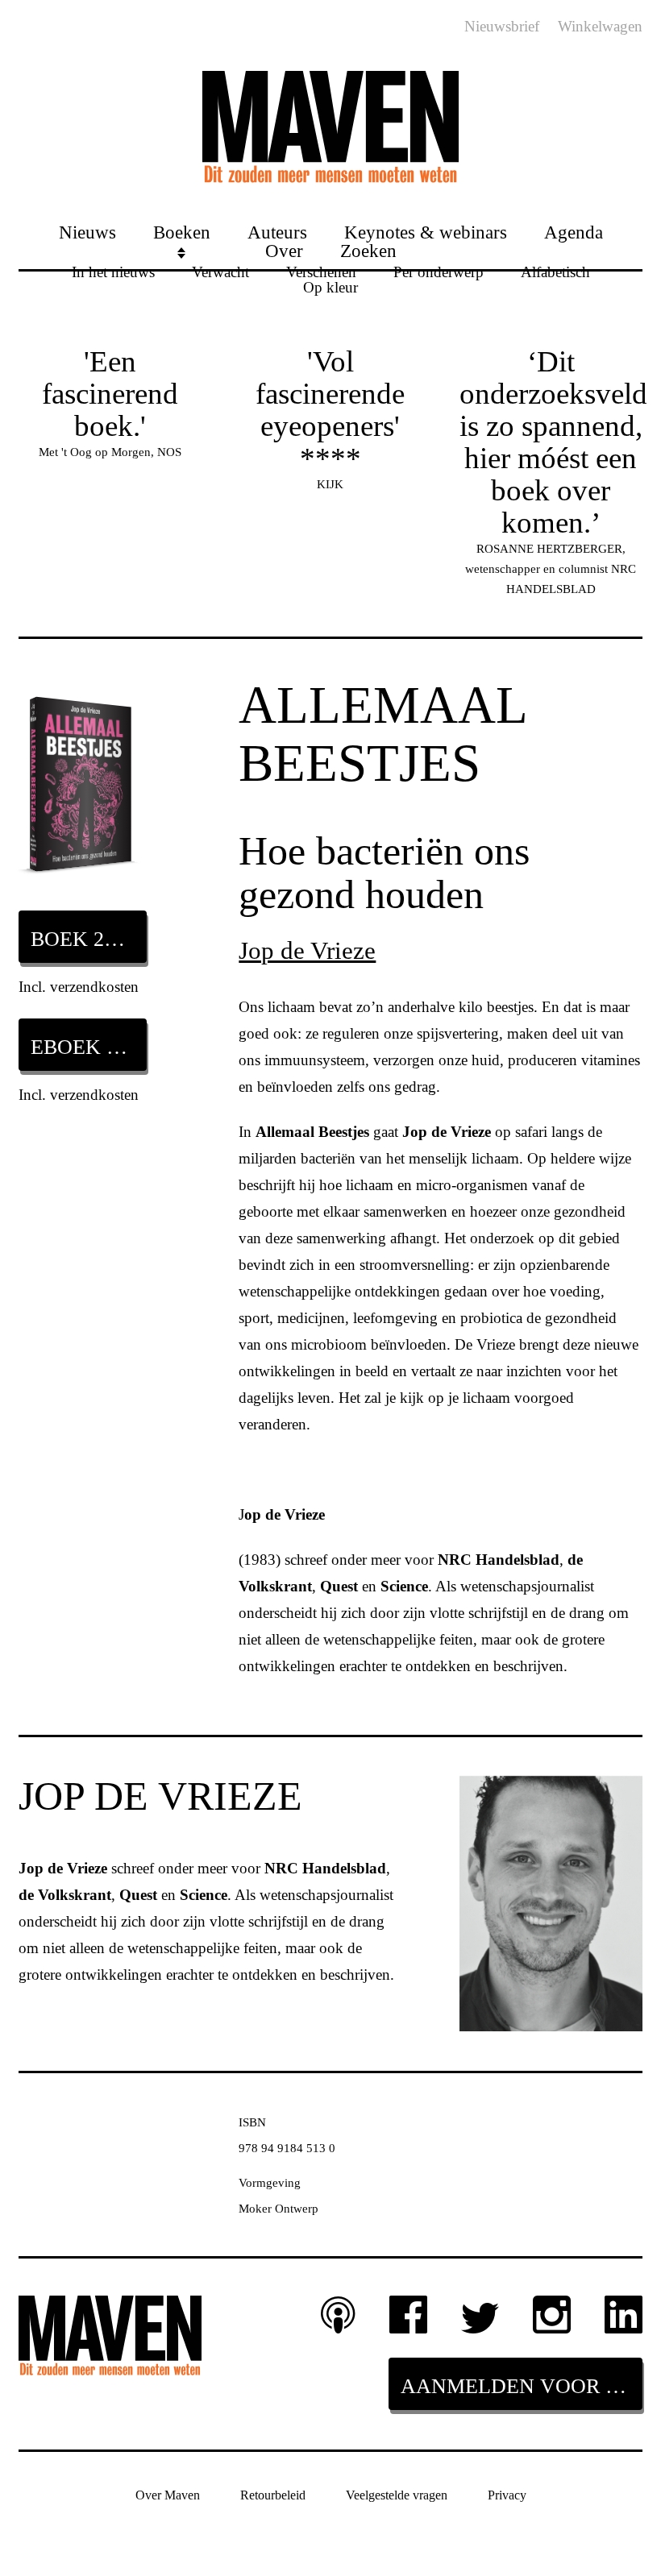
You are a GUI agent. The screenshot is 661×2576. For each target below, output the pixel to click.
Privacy (507, 2495)
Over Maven (168, 2495)
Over (284, 250)
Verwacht (220, 271)
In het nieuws (113, 271)
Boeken (182, 232)
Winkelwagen (600, 26)
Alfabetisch (555, 271)
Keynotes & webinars (426, 232)
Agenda (574, 232)
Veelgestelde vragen (397, 2495)
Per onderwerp (439, 271)
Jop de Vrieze (307, 950)
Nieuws (87, 232)
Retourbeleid (273, 2495)
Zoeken (368, 250)
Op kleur (330, 286)
